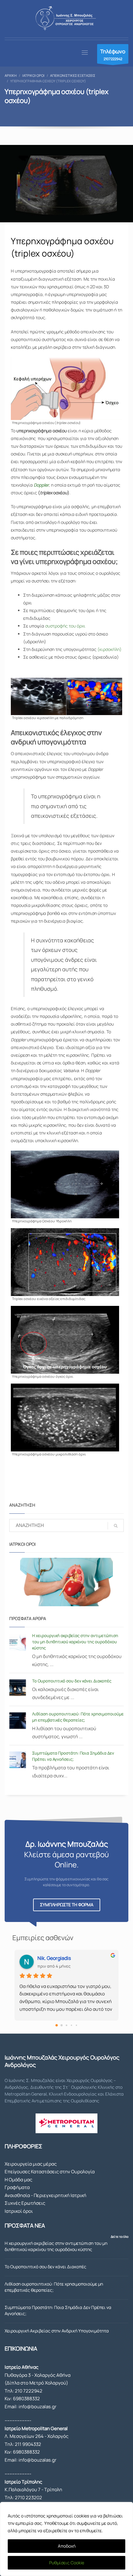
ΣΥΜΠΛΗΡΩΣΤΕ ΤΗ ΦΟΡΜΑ (67, 1905)
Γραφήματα (17, 2187)
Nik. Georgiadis (54, 1958)
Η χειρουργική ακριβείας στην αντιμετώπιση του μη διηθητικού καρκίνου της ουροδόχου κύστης (75, 1642)
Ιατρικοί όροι (19, 2211)
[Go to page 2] (66, 2025)
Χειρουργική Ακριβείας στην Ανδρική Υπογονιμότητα (57, 2331)
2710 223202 (28, 2498)
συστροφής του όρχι (65, 626)
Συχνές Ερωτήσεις (25, 2203)
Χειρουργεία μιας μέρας (31, 2164)
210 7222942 (29, 2391)
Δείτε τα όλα (120, 2237)
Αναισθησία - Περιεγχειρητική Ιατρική (45, 2195)
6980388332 (26, 2399)
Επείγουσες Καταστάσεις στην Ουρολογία (50, 2172)
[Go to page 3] (71, 2025)
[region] (66, 2539)
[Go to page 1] (62, 2025)
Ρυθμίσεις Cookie (67, 2563)
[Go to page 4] (76, 2025)
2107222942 (113, 54)
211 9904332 (28, 2444)
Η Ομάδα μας (18, 2180)
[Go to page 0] (57, 2025)
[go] (116, 1526)
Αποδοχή (67, 2546)
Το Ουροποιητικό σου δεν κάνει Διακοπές (72, 1681)
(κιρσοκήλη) (109, 649)
